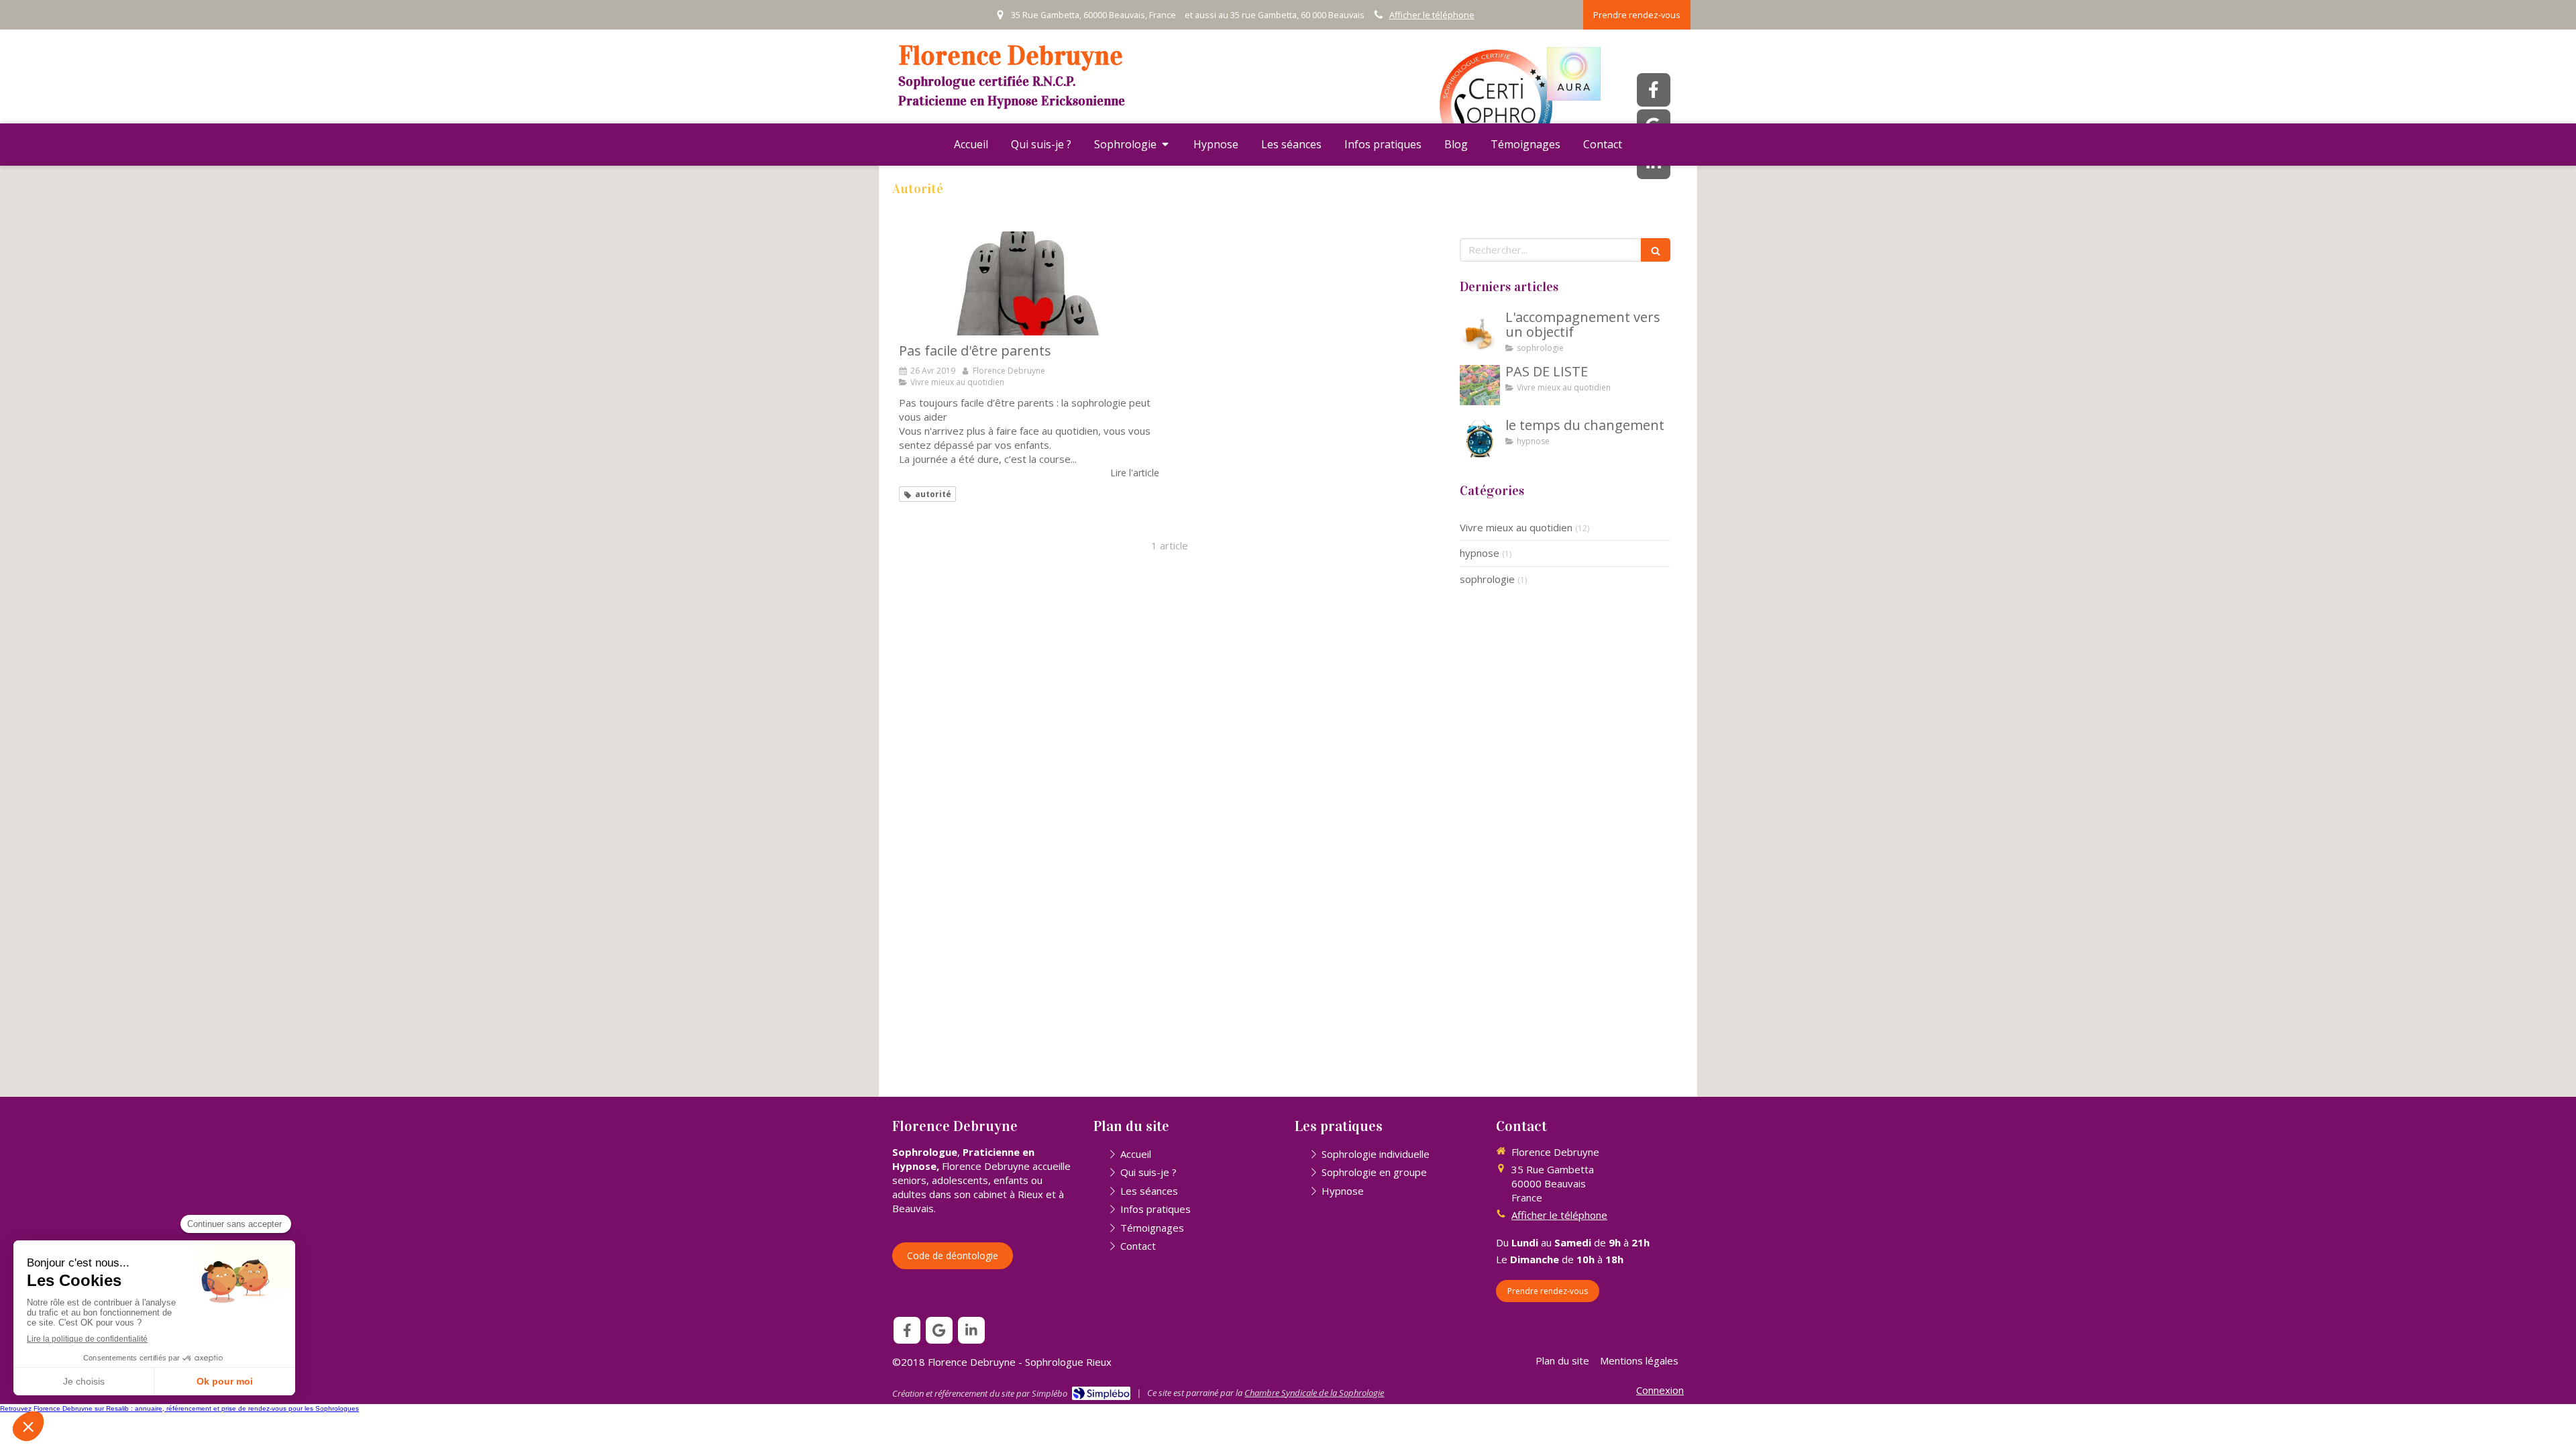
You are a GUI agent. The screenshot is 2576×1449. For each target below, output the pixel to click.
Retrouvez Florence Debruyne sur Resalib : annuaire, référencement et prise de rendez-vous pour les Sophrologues (179, 1408)
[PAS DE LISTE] (1480, 385)
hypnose (1480, 553)
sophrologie (1487, 579)
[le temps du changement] (1480, 439)
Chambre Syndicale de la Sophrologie (1314, 1393)
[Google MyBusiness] (939, 1330)
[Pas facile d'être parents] (1029, 283)
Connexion (1660, 1390)
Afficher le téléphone (1432, 15)
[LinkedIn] (971, 1330)
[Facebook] (1654, 90)
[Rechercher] (1656, 250)
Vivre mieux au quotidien (1516, 527)
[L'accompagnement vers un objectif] (1480, 331)
